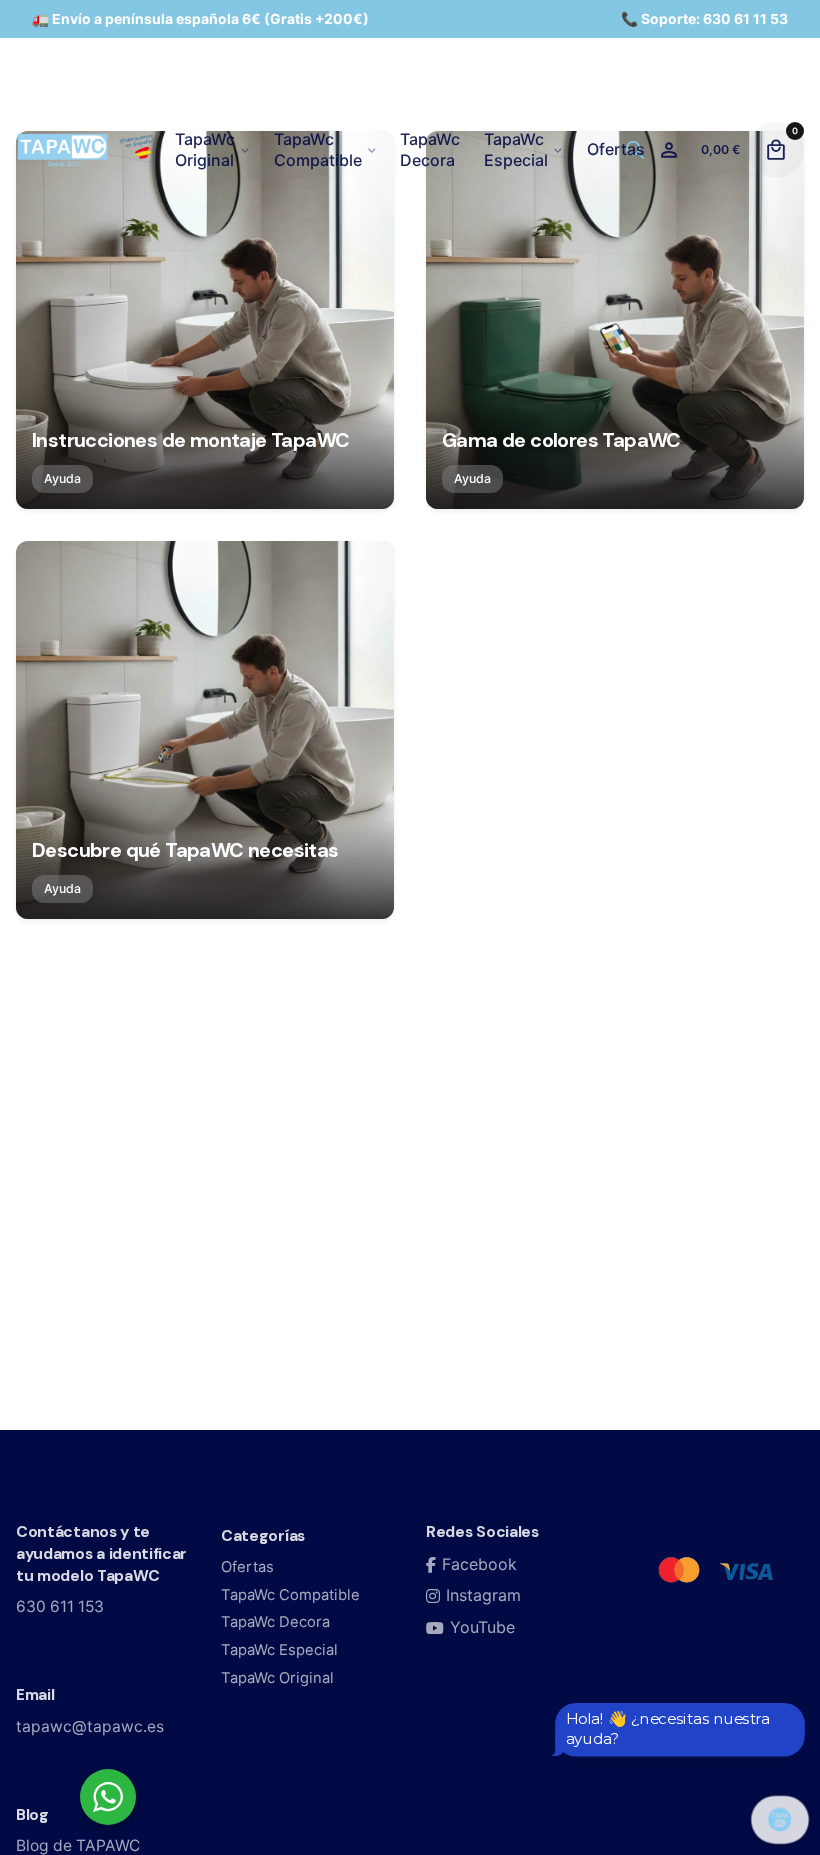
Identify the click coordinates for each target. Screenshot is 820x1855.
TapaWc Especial (279, 1650)
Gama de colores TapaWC (561, 440)
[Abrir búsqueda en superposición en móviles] (635, 149)
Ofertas (247, 1567)
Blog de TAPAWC (78, 1845)
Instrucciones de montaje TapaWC (190, 440)
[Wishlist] (669, 150)
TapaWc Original (277, 1678)
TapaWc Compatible (290, 1595)
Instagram (483, 1595)
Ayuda (62, 478)
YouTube (482, 1627)
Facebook (479, 1564)
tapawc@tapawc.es (90, 1726)
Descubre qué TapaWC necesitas (185, 850)
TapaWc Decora (275, 1622)
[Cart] (776, 150)
